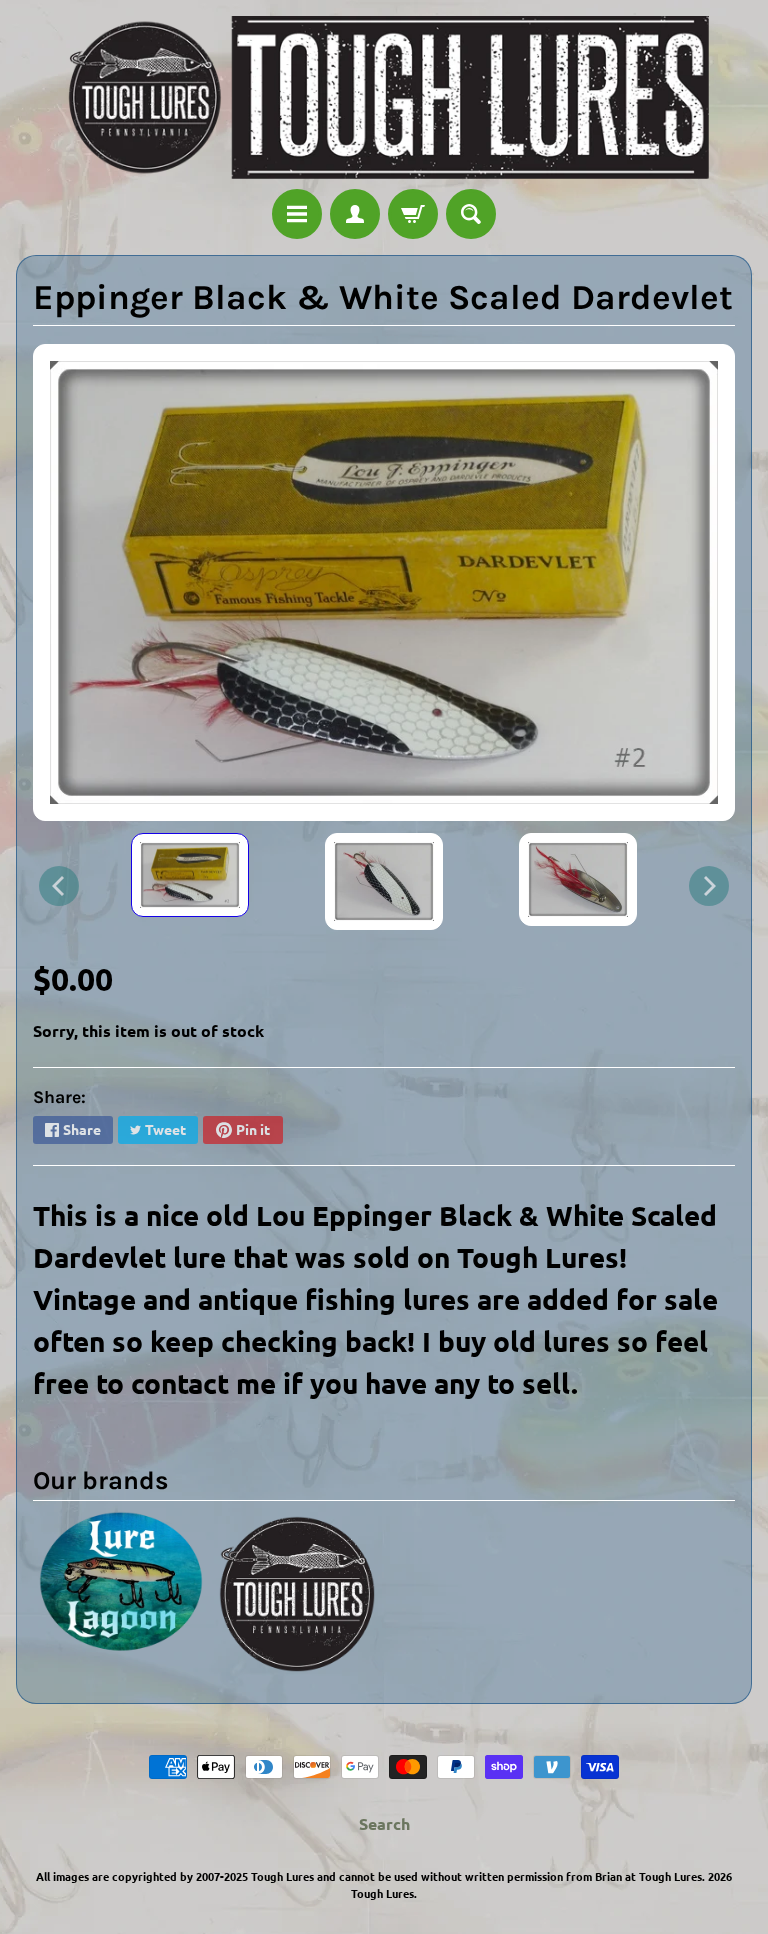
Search (384, 1823)
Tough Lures (382, 1893)
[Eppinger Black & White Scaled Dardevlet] (190, 875)
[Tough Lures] (384, 97)
